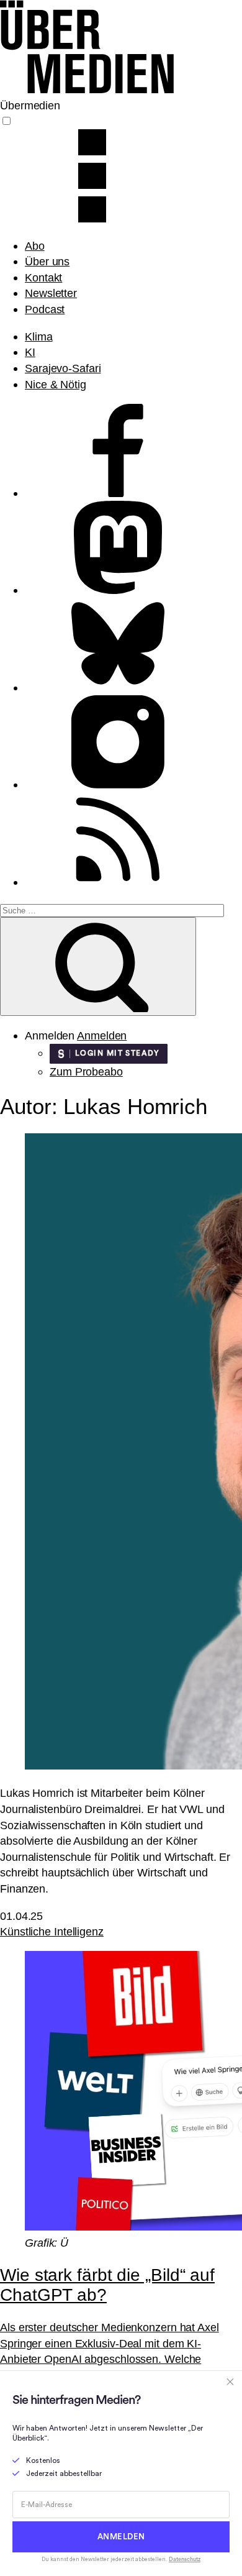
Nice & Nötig (56, 384)
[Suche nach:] (112, 909)
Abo (35, 246)
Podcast (45, 309)
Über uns (47, 261)
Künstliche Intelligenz (52, 1931)
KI (30, 352)
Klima (39, 336)
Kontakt (43, 277)
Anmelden (102, 1035)
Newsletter (51, 293)
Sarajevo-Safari (63, 368)
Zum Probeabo (86, 1071)
